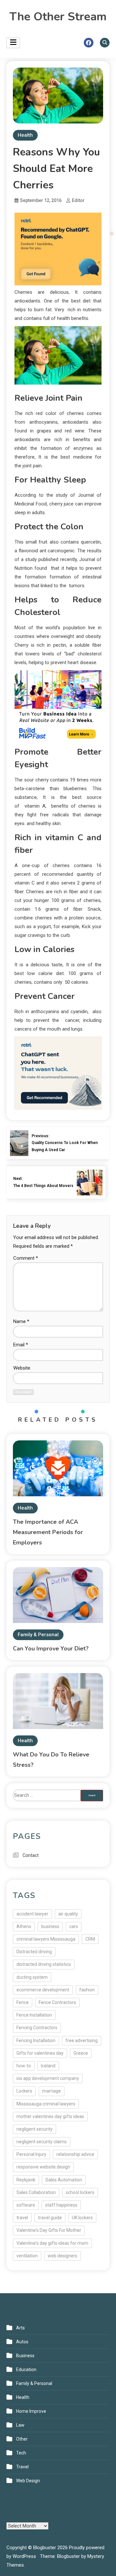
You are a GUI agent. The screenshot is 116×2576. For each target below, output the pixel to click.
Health (25, 135)
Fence (23, 2002)
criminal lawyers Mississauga (46, 1939)
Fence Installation (34, 2015)
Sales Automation (64, 2180)
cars (74, 1926)
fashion (87, 1990)
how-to (24, 2066)
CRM (90, 1939)
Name (21, 1321)
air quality (68, 1914)
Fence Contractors (57, 2002)
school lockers (80, 2192)
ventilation (27, 2256)
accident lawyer (32, 1914)
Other (22, 2439)
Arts (20, 2328)
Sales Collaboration (36, 2192)
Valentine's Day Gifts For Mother (49, 2230)
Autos (22, 2342)
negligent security (34, 2129)
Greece (81, 2053)
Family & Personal (38, 1635)
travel (22, 2218)
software (26, 2205)
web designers (63, 2256)
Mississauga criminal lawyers (46, 2104)
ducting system (32, 1977)
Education (26, 2369)
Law (20, 2425)
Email (21, 1345)
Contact (31, 1855)
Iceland (48, 2066)
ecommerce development (43, 1990)
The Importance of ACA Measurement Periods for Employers (48, 1532)
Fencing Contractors (37, 2028)
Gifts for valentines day (40, 2053)
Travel (22, 2467)
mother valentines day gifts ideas (50, 2116)
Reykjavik (26, 2180)
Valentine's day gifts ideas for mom (52, 2243)
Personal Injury (31, 2154)
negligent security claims (42, 2142)
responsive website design (43, 2167)
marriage (52, 2091)
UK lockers (82, 2218)
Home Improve (31, 2411)
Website (22, 1368)
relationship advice (75, 2154)
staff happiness (61, 2205)
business (50, 1926)
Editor (78, 200)
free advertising (82, 2041)
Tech (21, 2453)
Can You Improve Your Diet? (51, 1648)
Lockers (24, 2091)
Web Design (28, 2481)
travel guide (50, 2218)
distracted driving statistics (44, 1964)
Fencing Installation (36, 2041)
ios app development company (48, 2078)
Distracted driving (34, 1952)
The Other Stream (58, 17)
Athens (24, 1926)
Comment (26, 1258)
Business (25, 2356)
